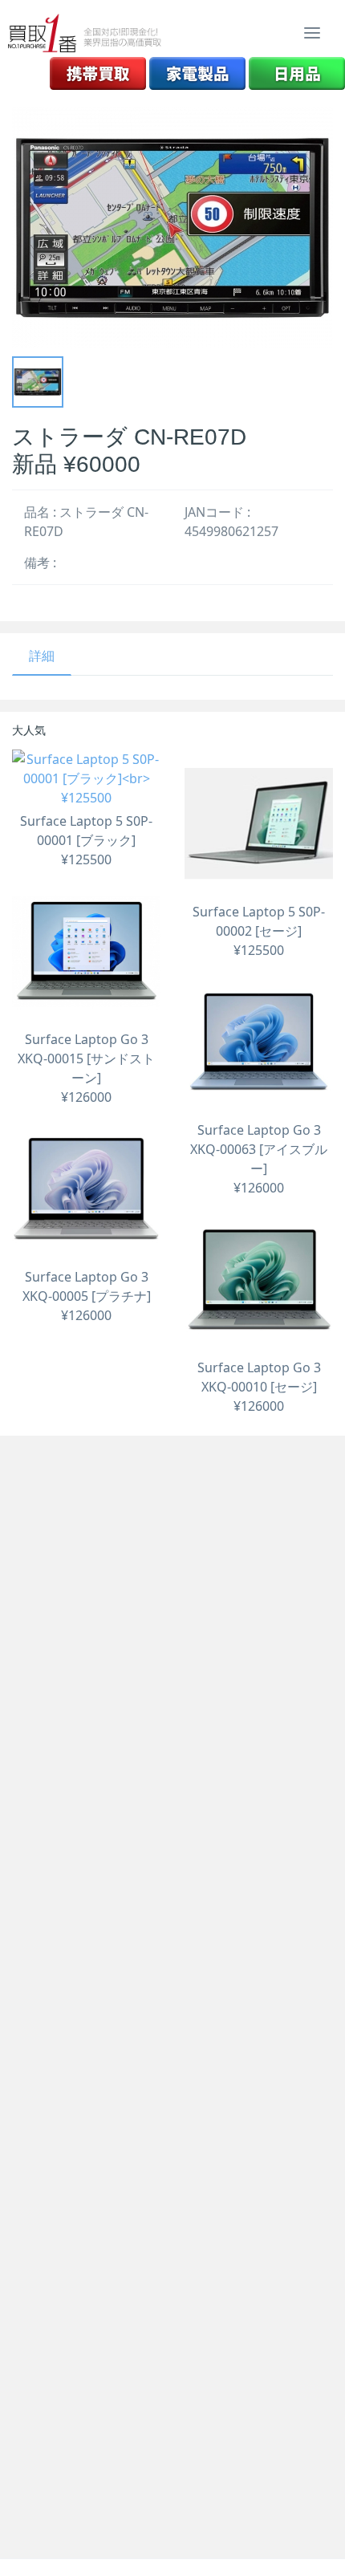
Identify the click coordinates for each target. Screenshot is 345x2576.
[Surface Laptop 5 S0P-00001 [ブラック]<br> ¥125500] (86, 778)
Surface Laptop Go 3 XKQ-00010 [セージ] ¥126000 (259, 1387)
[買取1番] (85, 33)
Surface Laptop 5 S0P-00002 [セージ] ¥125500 (259, 931)
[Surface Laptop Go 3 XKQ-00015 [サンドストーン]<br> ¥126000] (86, 951)
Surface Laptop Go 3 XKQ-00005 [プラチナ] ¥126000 (87, 1296)
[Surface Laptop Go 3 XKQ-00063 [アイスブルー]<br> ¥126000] (259, 1042)
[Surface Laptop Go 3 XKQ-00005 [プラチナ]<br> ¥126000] (86, 1189)
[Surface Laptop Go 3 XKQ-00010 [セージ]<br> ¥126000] (259, 1280)
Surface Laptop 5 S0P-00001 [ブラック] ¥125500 (86, 840)
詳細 (42, 656)
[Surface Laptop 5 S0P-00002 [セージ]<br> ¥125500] (259, 824)
